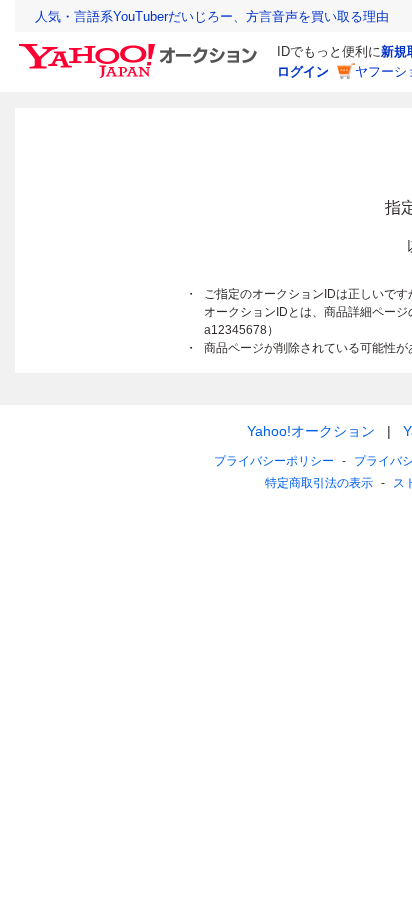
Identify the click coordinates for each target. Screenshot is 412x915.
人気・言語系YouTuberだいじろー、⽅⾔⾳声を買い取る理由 (212, 16)
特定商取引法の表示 (319, 483)
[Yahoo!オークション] (141, 49)
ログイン (303, 71)
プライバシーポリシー (274, 461)
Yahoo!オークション (311, 431)
